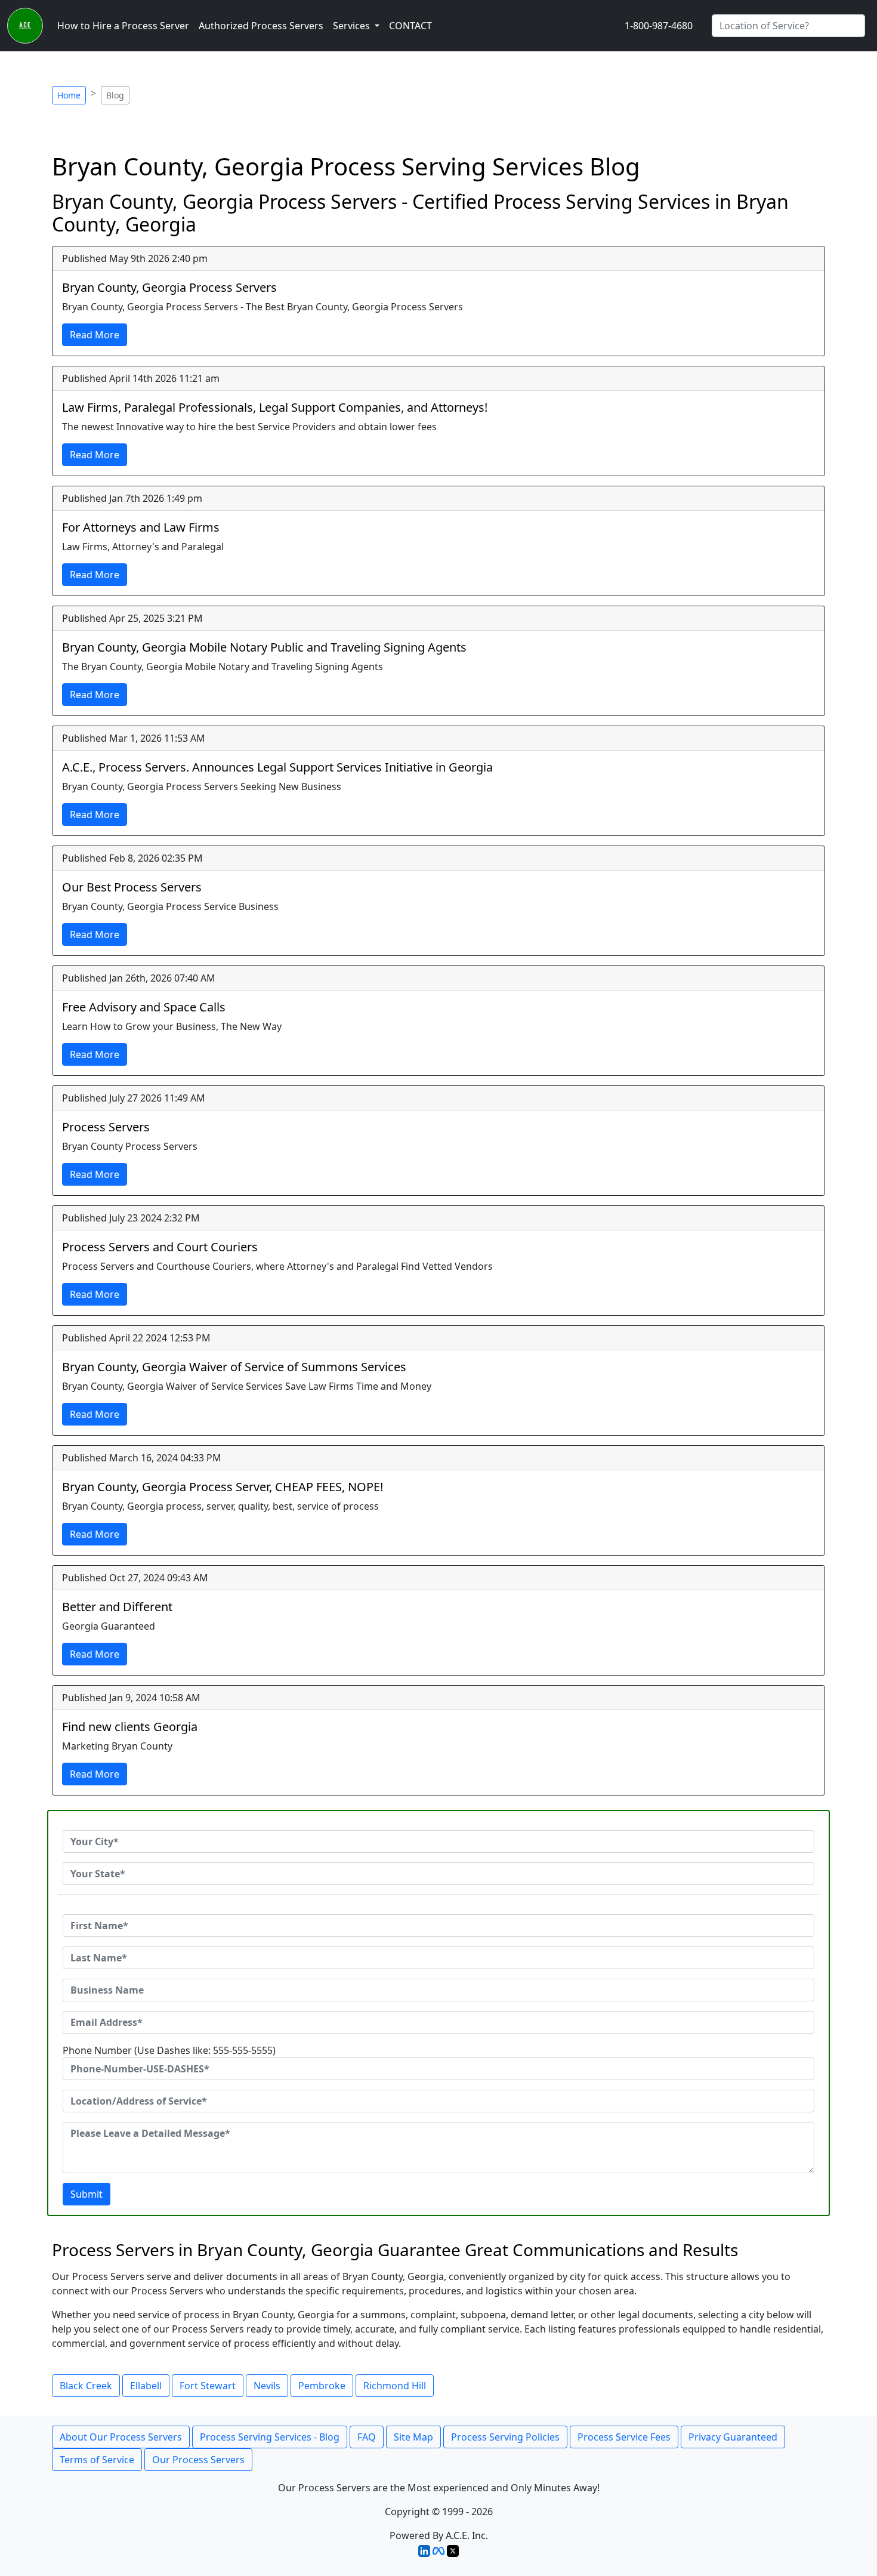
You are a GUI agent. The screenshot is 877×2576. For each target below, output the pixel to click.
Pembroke (322, 2386)
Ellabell (146, 2386)
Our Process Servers (198, 2460)
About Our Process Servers (121, 2437)
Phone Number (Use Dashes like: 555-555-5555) (169, 2050)
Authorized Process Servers (261, 26)
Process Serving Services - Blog (270, 2437)
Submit (87, 2194)
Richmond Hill (395, 2386)
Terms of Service (97, 2460)
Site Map (413, 2437)
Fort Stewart (208, 2386)
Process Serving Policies (505, 2437)
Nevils (267, 2386)
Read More (95, 335)
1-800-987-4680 (659, 26)
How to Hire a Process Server (123, 26)
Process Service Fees (624, 2437)
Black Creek (86, 2386)
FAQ (367, 2437)
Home (69, 95)
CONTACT (410, 26)
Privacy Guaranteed (733, 2437)
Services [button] (353, 26)
